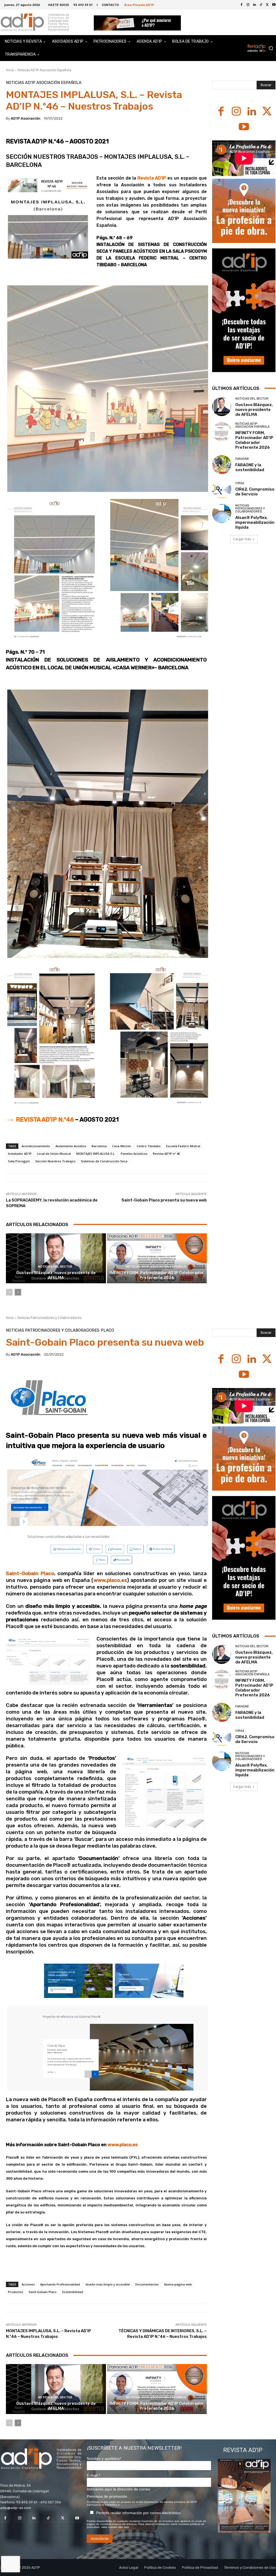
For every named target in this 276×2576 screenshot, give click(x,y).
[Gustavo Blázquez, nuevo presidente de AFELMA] (56, 1258)
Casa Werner (122, 1146)
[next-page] (18, 1292)
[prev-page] (9, 1292)
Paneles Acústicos (134, 1154)
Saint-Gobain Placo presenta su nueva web (164, 1200)
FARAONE (242, 459)
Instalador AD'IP (20, 1154)
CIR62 (240, 483)
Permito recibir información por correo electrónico (138, 2513)
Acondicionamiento (36, 1146)
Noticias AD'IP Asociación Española (44, 70)
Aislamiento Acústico (71, 1146)
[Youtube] (244, 127)
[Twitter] (267, 5)
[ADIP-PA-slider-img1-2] (137, 23)
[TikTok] (261, 5)
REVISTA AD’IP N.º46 (40, 1120)
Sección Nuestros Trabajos (55, 1161)
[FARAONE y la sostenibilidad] (222, 465)
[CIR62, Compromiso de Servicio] (222, 489)
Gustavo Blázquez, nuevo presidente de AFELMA (56, 1275)
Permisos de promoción (107, 2496)
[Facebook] (241, 5)
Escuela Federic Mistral (183, 1146)
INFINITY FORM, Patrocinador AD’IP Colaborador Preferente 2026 (157, 1275)
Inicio (10, 70)
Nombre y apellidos (104, 2459)
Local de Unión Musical (54, 1154)
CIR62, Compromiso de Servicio (255, 492)
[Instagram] (248, 5)
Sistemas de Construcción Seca (104, 1161)
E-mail (93, 2475)
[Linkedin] (254, 5)
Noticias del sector (55, 1267)
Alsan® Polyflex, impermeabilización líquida (255, 522)
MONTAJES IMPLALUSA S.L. (96, 1154)
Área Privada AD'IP (139, 5)
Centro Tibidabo (149, 1146)
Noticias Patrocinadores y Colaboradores (250, 509)
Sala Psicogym (19, 1161)
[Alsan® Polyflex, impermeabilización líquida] (222, 514)
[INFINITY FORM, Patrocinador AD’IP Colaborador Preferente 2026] (157, 1258)
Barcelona (99, 1146)
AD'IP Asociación (26, 118)
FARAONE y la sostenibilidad (250, 467)
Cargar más (242, 539)
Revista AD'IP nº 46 (166, 1154)
